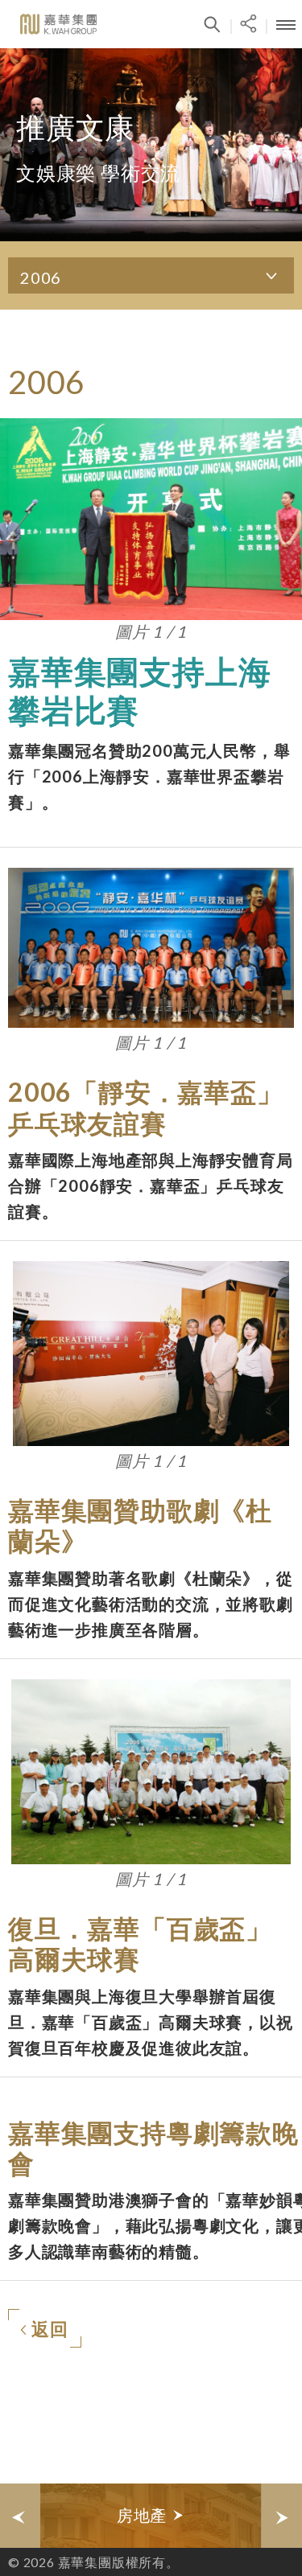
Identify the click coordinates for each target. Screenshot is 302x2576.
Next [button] (282, 2516)
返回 (50, 2329)
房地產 (144, 2515)
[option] (151, 2516)
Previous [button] (20, 2516)
